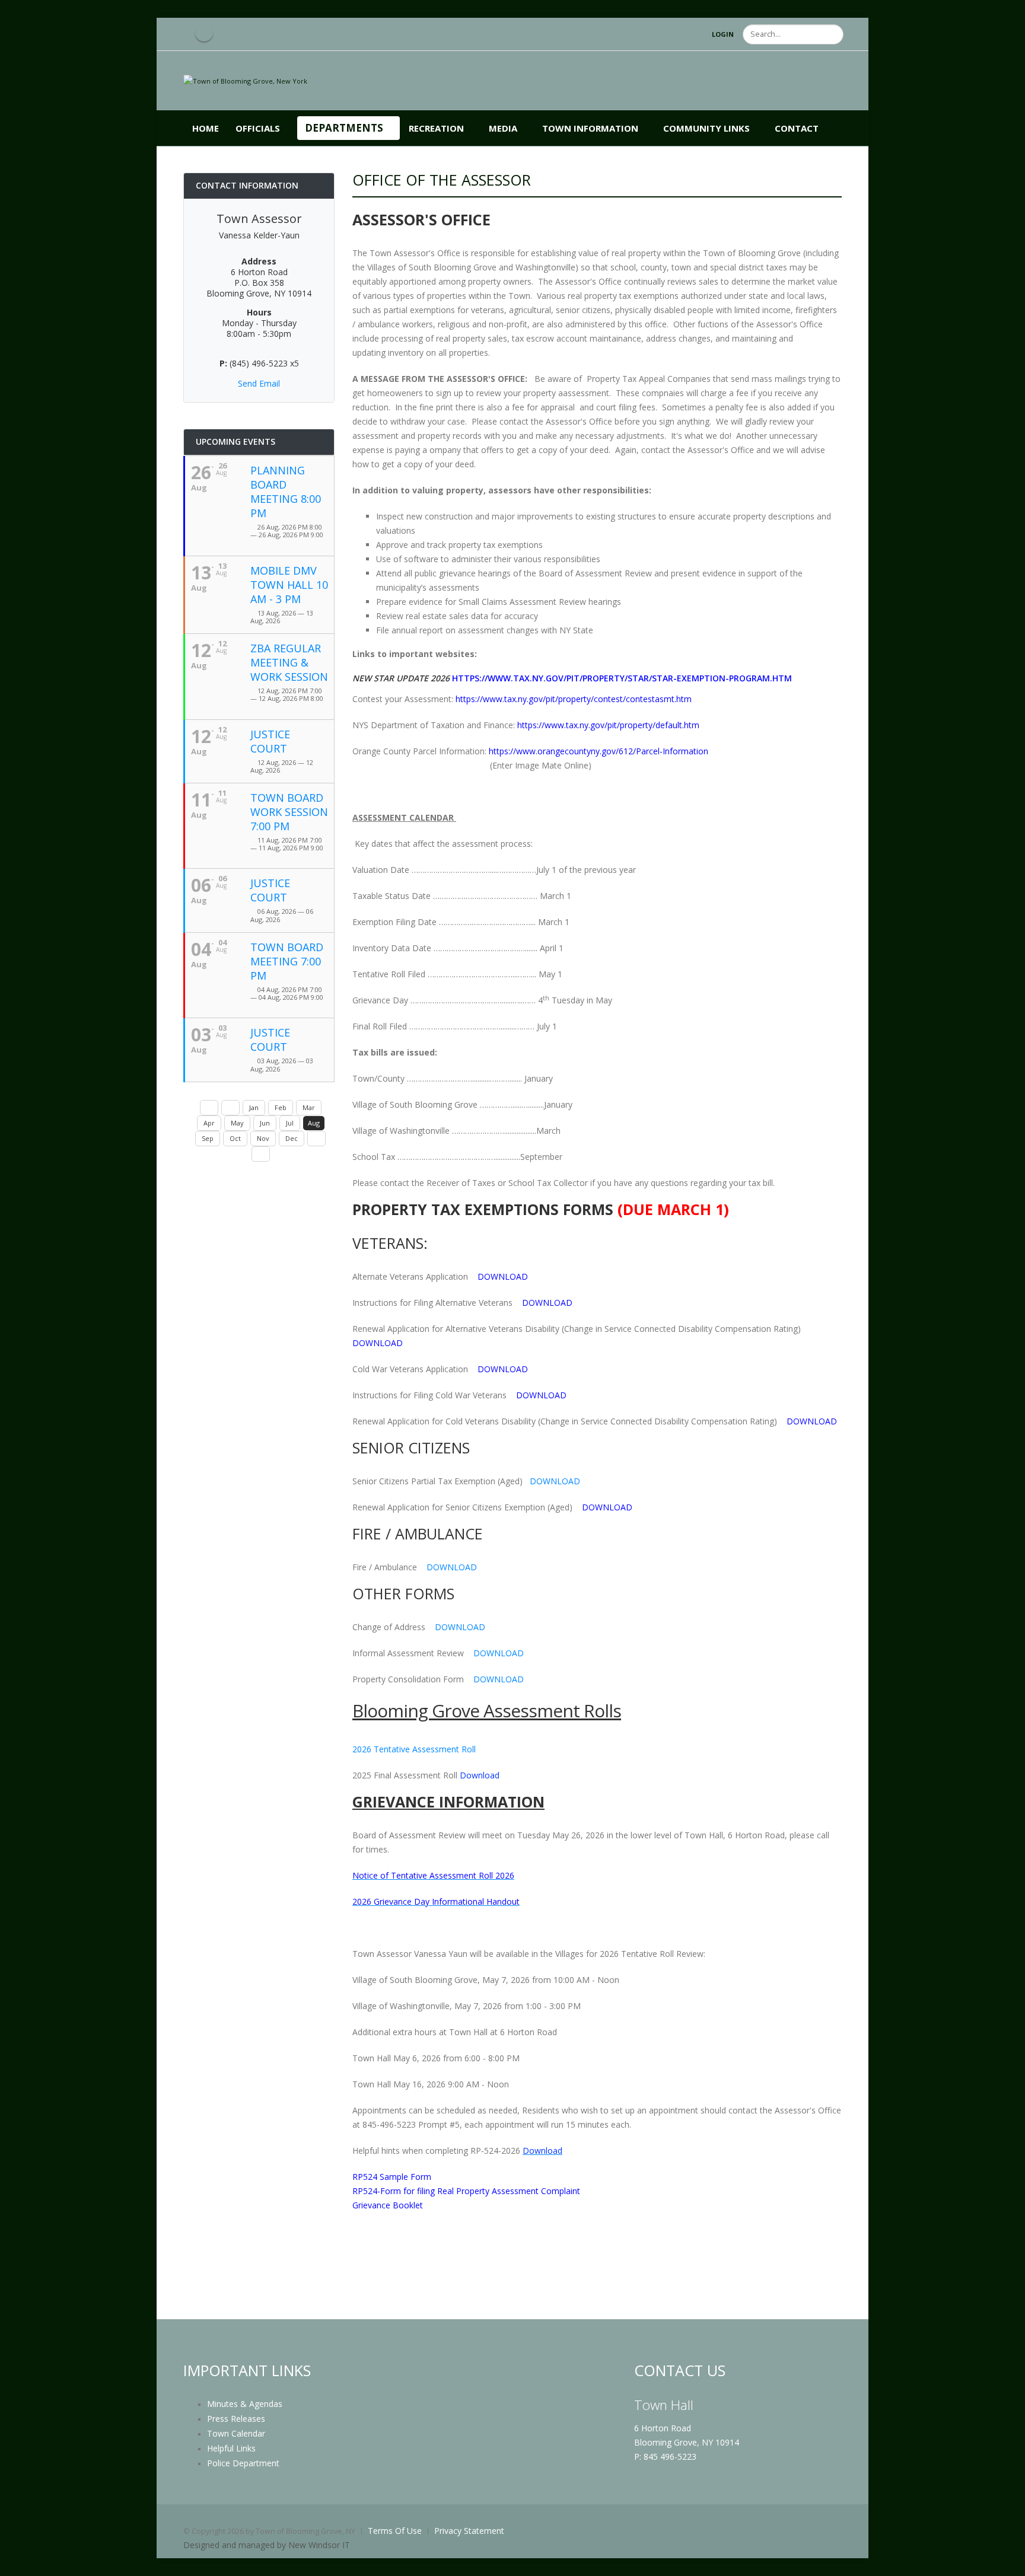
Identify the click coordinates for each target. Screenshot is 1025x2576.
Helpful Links (231, 2448)
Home (206, 128)
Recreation (436, 128)
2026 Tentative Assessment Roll (415, 1749)
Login (723, 34)
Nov (263, 1138)
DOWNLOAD (555, 1481)
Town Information (590, 128)
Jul (290, 1123)
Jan (254, 1107)
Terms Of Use (395, 2531)
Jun (265, 1123)
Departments (344, 128)
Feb (281, 1107)
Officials (258, 128)
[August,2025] (209, 1108)
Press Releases (236, 2419)
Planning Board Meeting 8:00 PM (286, 492)
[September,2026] (316, 1139)
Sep (208, 1138)
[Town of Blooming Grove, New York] (245, 80)
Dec (292, 1138)
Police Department (243, 2463)
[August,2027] (261, 1154)
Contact (797, 128)
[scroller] (1005, 2562)
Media (503, 128)
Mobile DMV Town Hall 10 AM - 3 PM (289, 585)
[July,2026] (230, 1108)
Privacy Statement (469, 2531)
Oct (235, 1138)
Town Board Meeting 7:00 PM (287, 961)
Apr (209, 1123)
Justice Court (270, 741)
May (237, 1123)
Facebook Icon (204, 33)
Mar (309, 1107)
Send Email (259, 383)
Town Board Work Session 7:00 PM (289, 812)
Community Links (706, 128)
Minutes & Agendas (245, 2404)
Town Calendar (236, 2433)
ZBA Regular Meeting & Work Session (289, 662)
